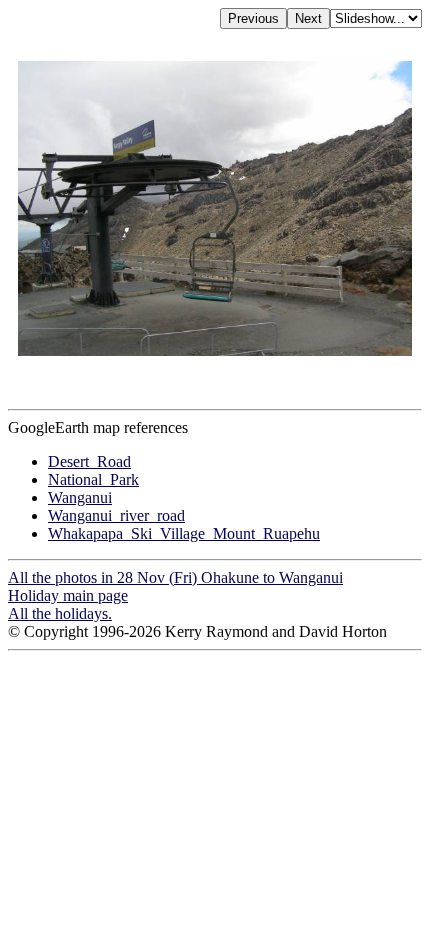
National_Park (93, 479)
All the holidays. (60, 613)
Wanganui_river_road (116, 515)
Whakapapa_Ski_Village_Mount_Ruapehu (184, 533)
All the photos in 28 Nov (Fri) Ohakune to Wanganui (175, 577)
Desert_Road (89, 461)
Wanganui (80, 497)
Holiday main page (68, 595)
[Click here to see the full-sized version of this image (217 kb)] (214, 350)
